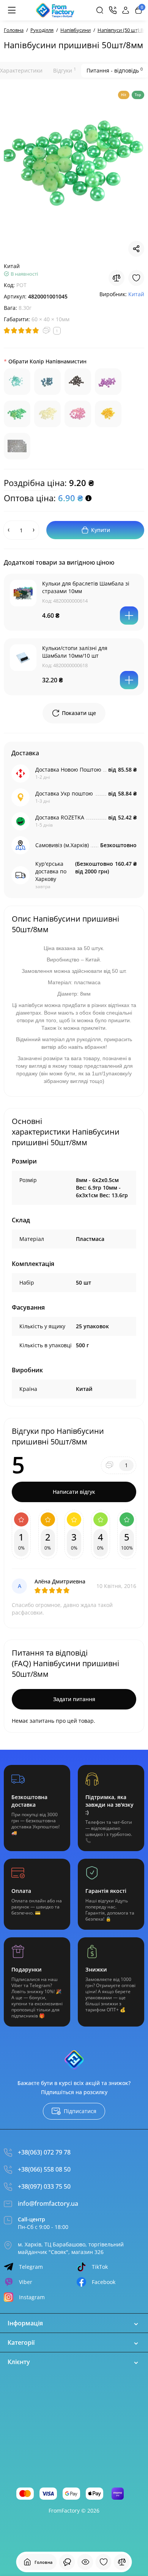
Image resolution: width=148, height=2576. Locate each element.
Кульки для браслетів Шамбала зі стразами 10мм (86, 587)
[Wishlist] (136, 278)
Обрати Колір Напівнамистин (47, 361)
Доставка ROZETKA (60, 817)
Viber (26, 2282)
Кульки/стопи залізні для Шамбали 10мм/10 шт (75, 652)
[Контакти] (113, 10)
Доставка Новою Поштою (68, 769)
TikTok (100, 2267)
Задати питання (74, 1699)
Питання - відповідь (115, 70)
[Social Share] (136, 249)
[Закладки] (104, 2562)
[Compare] (117, 278)
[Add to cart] (129, 616)
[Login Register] (126, 10)
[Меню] (12, 10)
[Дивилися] (67, 2562)
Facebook (104, 2282)
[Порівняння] (122, 2562)
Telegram (31, 2267)
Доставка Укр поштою (64, 793)
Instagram (32, 2297)
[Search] (100, 10)
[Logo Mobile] (55, 10)
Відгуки (65, 70)
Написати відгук (74, 1492)
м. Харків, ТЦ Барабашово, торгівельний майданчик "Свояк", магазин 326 (71, 2248)
